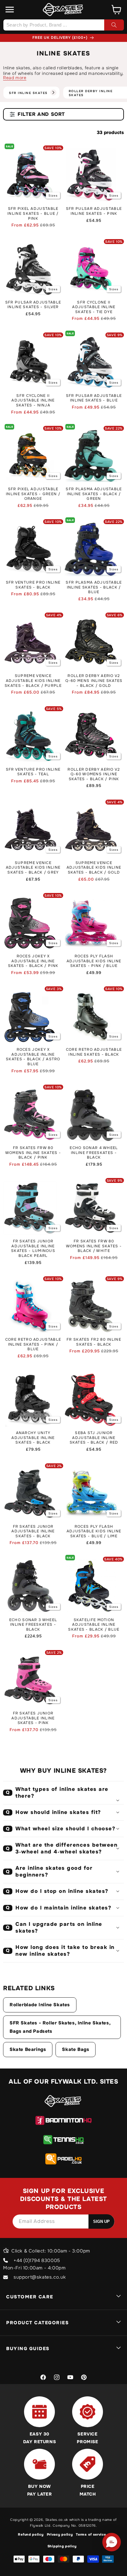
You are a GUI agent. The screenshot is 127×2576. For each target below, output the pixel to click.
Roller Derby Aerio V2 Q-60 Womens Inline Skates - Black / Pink (94, 774)
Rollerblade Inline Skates (40, 2005)
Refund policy (31, 2534)
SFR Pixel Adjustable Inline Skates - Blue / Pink (33, 214)
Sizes (53, 196)
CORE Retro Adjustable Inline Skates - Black (94, 1052)
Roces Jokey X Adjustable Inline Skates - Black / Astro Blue (33, 1057)
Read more (15, 78)
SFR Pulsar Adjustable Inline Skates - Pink (94, 211)
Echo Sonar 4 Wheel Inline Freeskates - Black (94, 1153)
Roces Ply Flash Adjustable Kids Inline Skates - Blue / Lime (94, 1531)
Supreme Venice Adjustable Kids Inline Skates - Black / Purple (33, 681)
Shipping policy (62, 2546)
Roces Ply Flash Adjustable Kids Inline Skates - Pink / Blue (94, 961)
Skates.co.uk (57, 2520)
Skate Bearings (28, 2049)
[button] (10, 10)
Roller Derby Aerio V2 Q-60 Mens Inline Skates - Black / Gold (94, 681)
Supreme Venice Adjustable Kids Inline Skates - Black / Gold (94, 868)
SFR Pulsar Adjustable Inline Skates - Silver (33, 305)
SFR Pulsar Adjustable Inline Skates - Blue (94, 398)
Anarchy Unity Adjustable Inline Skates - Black (33, 1438)
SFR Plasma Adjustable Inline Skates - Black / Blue (94, 587)
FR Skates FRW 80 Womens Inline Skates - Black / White (94, 1246)
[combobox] (63, 25)
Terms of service (91, 2534)
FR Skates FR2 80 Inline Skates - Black (94, 1342)
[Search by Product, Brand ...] (114, 25)
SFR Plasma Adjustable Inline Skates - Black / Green (94, 494)
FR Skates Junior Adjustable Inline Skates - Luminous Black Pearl (33, 1249)
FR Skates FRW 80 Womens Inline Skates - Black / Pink (33, 1153)
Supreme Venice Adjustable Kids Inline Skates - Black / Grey (33, 868)
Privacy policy (60, 2534)
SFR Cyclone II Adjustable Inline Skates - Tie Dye (94, 307)
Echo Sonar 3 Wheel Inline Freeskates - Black (33, 1625)
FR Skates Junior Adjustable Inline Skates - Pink (33, 1718)
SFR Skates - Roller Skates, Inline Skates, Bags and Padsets (60, 2027)
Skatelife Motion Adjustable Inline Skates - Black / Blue (94, 1625)
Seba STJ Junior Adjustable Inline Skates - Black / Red (94, 1438)
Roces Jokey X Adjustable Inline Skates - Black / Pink (33, 961)
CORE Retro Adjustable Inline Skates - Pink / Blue (33, 1344)
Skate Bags (76, 2049)
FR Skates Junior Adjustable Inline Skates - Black (33, 1531)
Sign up (101, 2221)
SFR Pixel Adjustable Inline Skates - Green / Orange (33, 494)
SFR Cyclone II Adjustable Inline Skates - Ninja (33, 401)
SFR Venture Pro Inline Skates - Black (33, 585)
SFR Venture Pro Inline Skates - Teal (33, 772)
